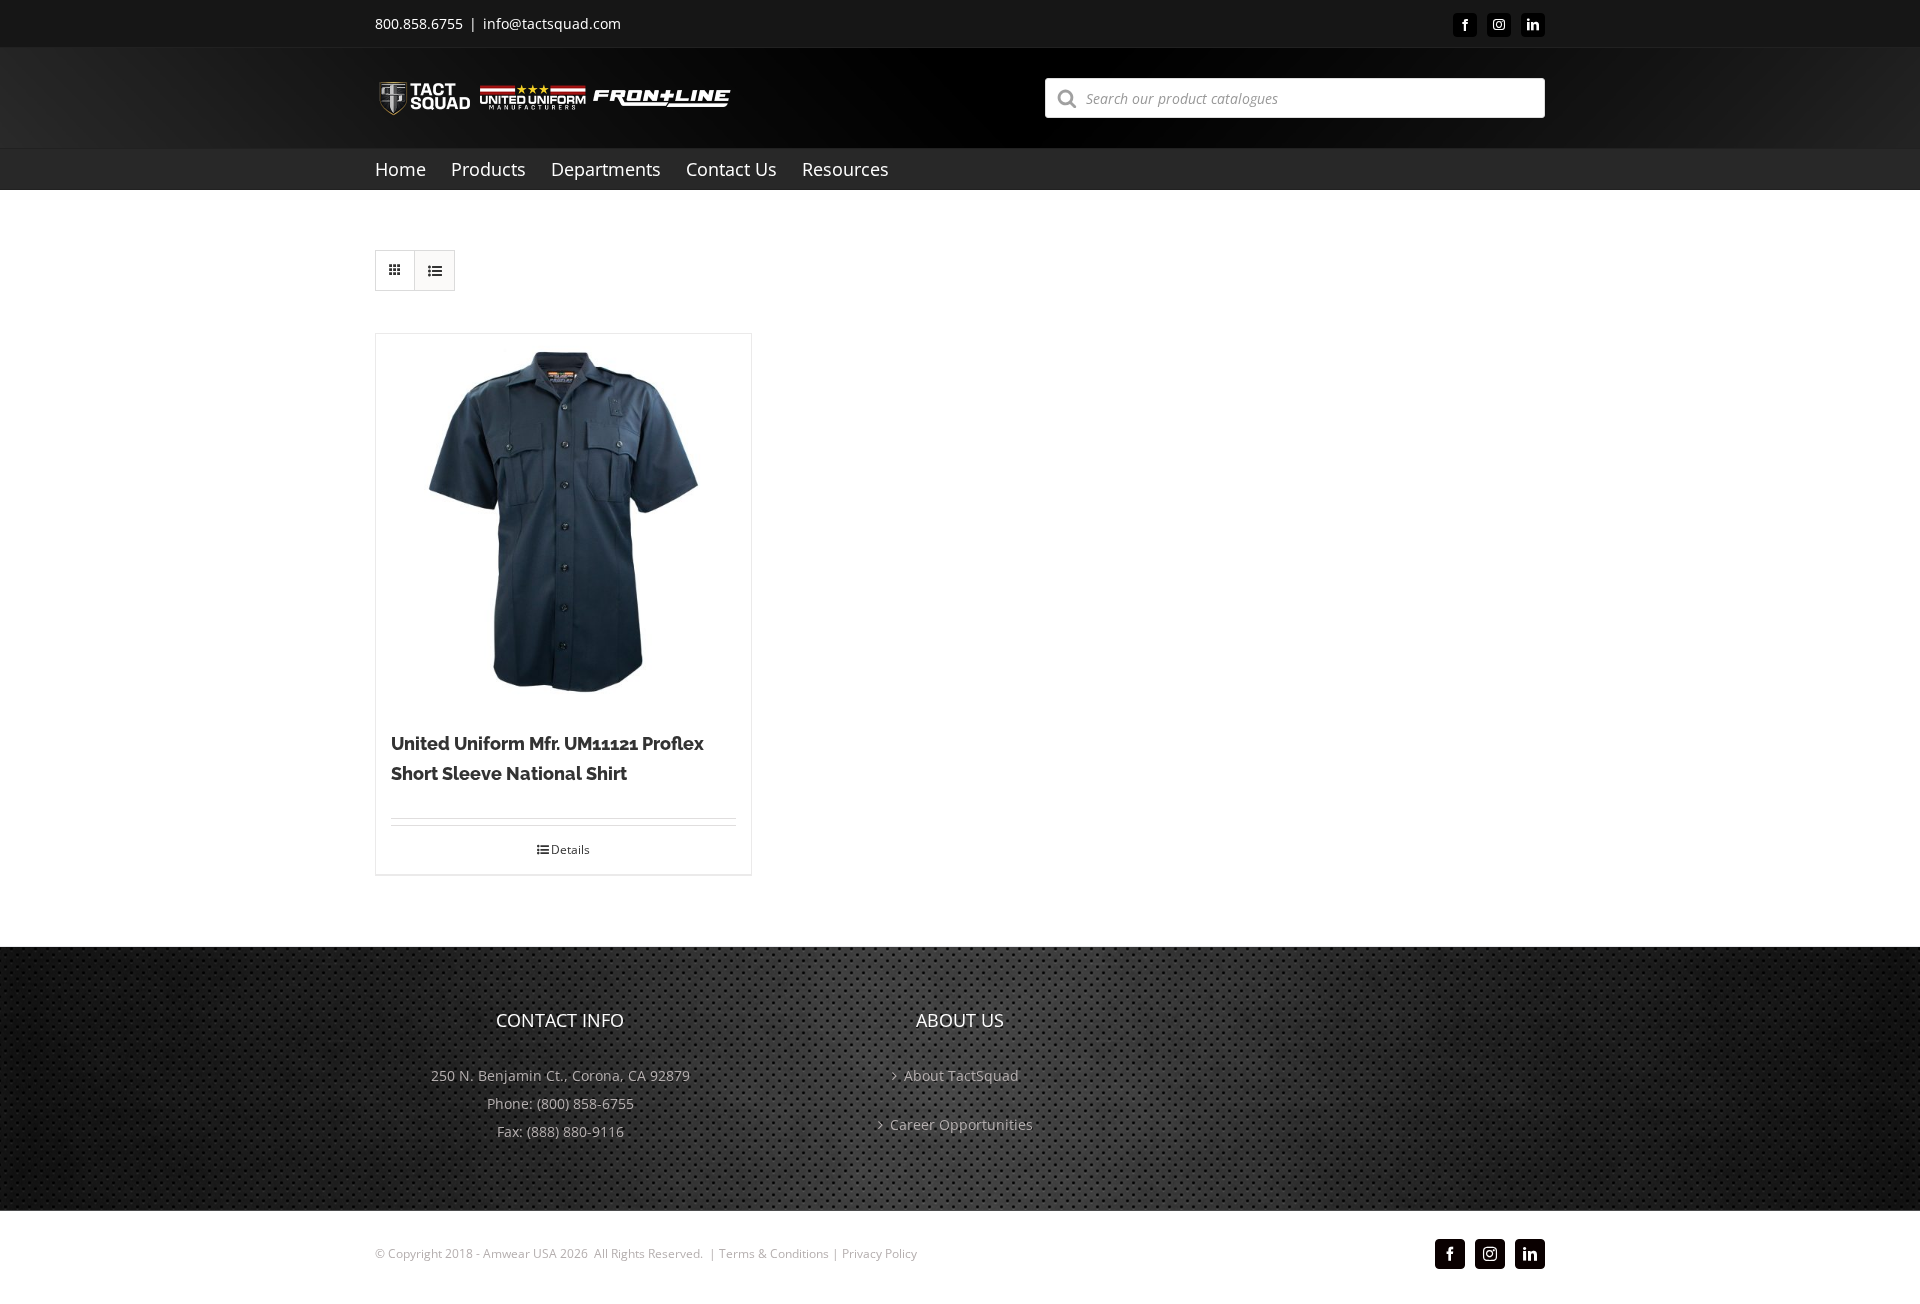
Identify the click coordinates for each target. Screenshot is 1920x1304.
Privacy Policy (879, 1253)
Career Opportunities (961, 1124)
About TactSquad (961, 1075)
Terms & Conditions (774, 1253)
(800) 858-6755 (585, 1103)
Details (570, 849)
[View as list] (434, 270)
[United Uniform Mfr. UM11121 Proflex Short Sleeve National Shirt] (563, 521)
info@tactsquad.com (552, 23)
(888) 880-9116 (575, 1131)
